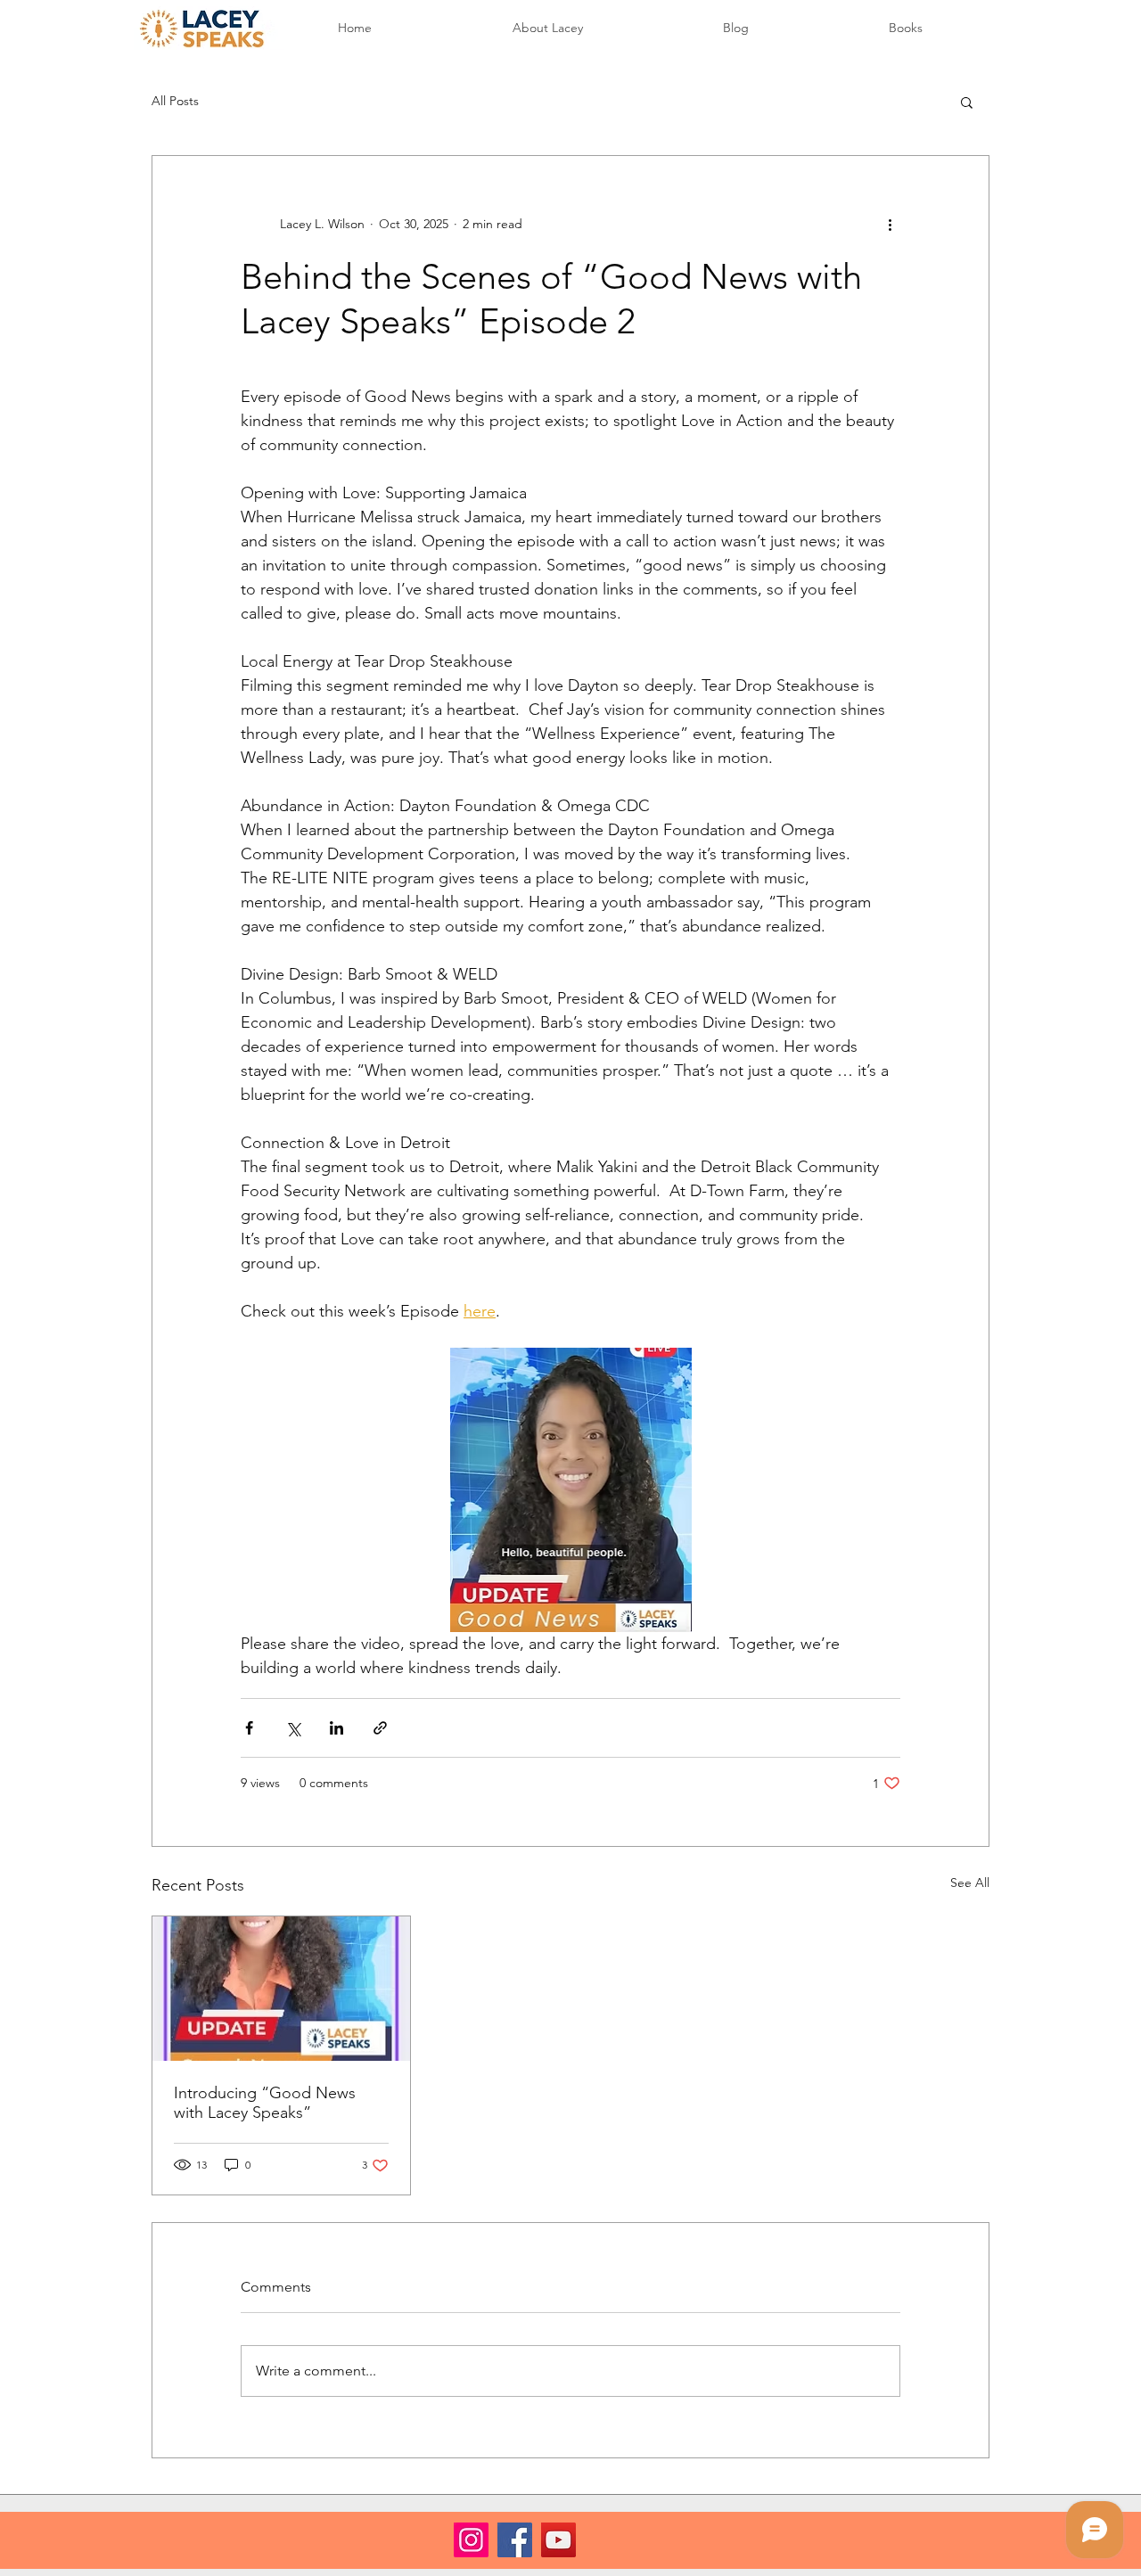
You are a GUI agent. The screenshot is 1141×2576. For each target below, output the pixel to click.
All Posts (175, 101)
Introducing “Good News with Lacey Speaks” (265, 2103)
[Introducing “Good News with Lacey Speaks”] (281, 1989)
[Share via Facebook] (249, 1728)
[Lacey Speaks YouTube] (558, 2540)
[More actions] (890, 224)
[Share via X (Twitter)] (293, 1728)
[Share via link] (380, 1728)
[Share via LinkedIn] (337, 1728)
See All (970, 1883)
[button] (967, 102)
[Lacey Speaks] (471, 2540)
